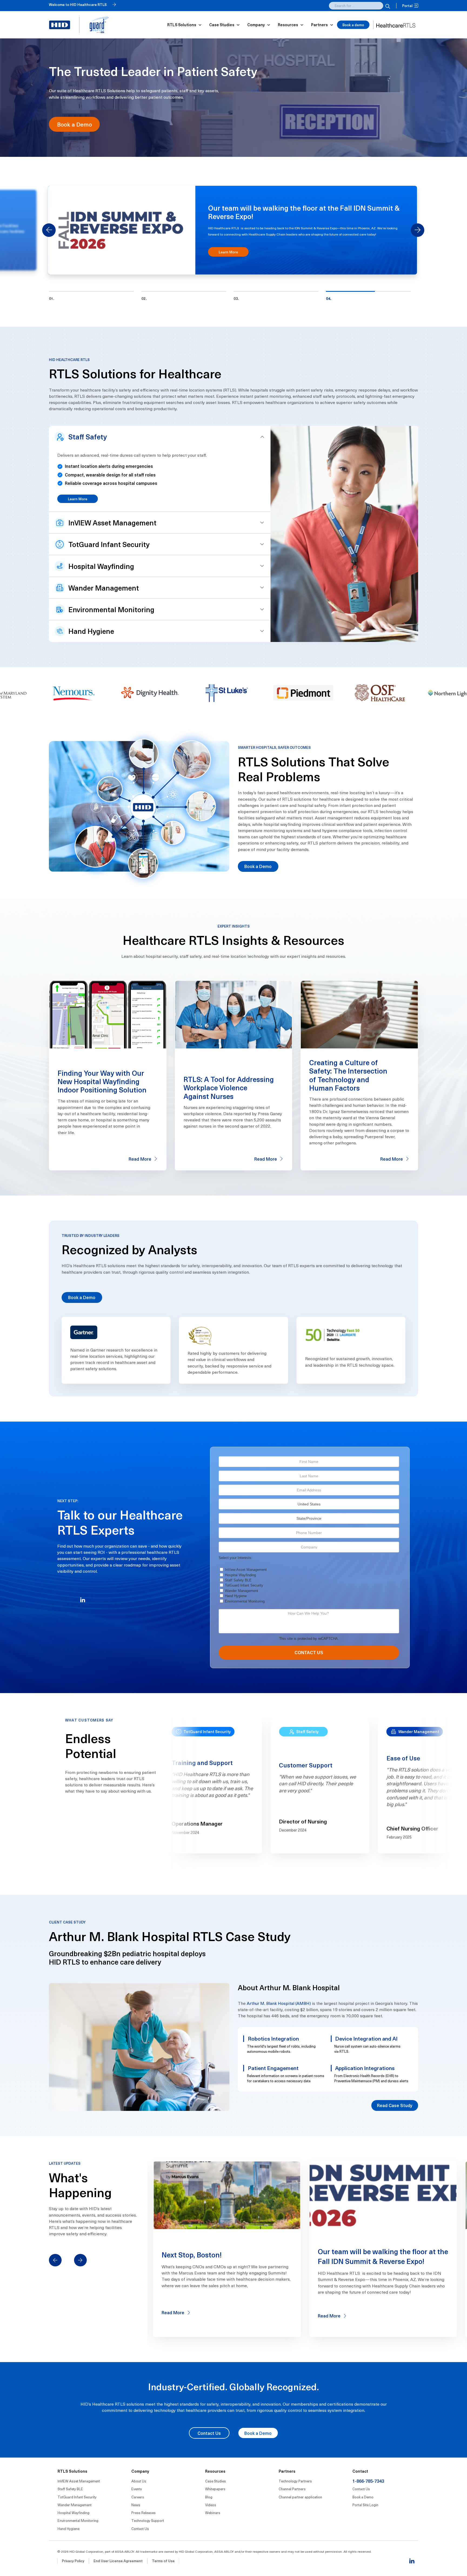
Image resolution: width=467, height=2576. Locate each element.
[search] (387, 6)
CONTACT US (309, 1658)
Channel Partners (292, 2495)
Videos (211, 2511)
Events (137, 2495)
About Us (139, 2487)
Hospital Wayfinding (240, 1581)
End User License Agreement (118, 2567)
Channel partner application (300, 2503)
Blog (209, 2503)
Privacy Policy (73, 2567)
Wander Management (241, 1596)
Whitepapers (215, 2495)
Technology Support (148, 2526)
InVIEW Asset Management (79, 2487)
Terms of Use (163, 2567)
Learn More (78, 505)
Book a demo (353, 25)
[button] (160, 443)
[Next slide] (418, 233)
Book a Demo (74, 124)
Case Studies (216, 2487)
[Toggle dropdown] (200, 25)
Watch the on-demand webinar (240, 267)
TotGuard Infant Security (244, 1591)
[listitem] (91, 302)
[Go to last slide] (49, 233)
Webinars (213, 2519)
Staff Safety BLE (238, 1586)
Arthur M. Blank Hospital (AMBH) (279, 2009)
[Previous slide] (55, 2266)
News (136, 2511)
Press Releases (144, 2519)
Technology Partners (295, 2487)
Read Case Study (395, 2111)
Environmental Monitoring (245, 1607)
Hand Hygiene (236, 1602)
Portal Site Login (365, 2511)
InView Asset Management (246, 1575)
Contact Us (209, 2439)
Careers (138, 2503)
